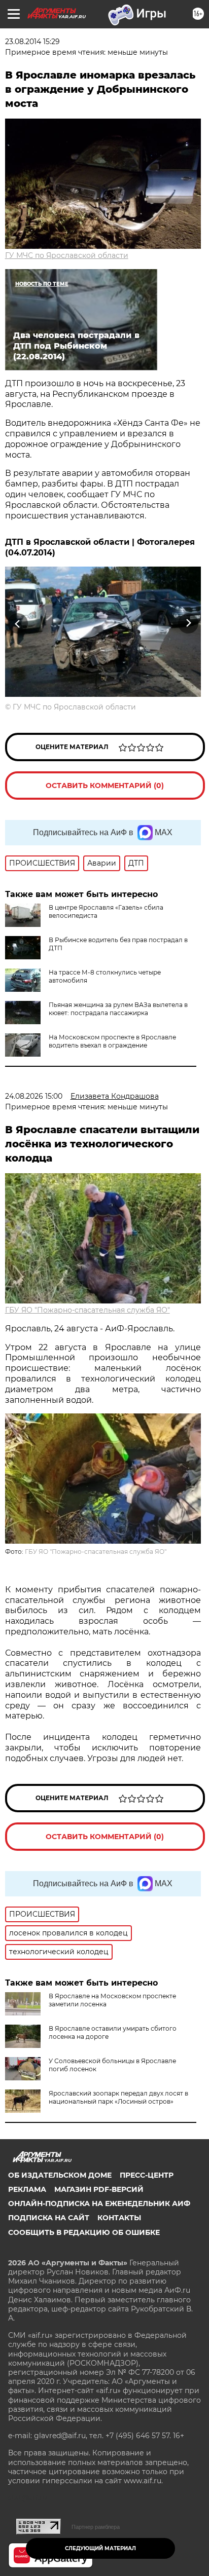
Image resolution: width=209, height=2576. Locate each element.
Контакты (119, 2218)
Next (188, 624)
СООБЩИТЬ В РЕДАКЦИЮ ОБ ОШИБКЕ (84, 2232)
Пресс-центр (147, 2175)
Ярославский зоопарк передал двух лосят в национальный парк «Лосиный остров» (118, 2097)
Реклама (27, 2189)
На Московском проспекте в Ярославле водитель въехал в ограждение (112, 1041)
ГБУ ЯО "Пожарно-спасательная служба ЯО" (88, 1310)
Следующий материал (100, 2548)
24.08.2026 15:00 (34, 1096)
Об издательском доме (60, 2175)
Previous (16, 624)
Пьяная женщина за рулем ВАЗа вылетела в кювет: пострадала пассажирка (118, 1009)
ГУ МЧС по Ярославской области (67, 255)
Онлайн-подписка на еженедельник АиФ (99, 2204)
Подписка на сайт (49, 2218)
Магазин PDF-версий (99, 2189)
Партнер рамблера (96, 2527)
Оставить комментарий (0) (105, 786)
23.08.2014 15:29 (32, 42)
